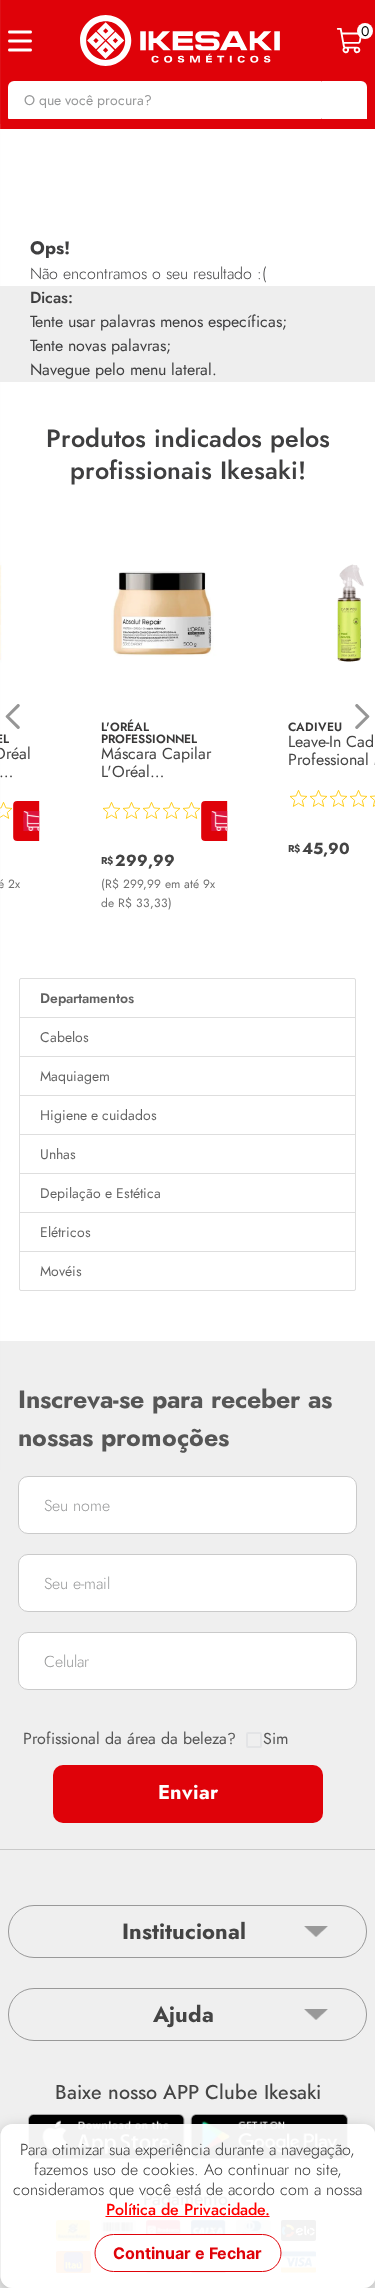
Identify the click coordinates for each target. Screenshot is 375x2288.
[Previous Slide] (13, 716)
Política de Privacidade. (188, 2210)
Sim (275, 1739)
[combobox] (187, 100)
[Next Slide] (361, 716)
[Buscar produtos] (342, 100)
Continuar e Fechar (187, 2253)
